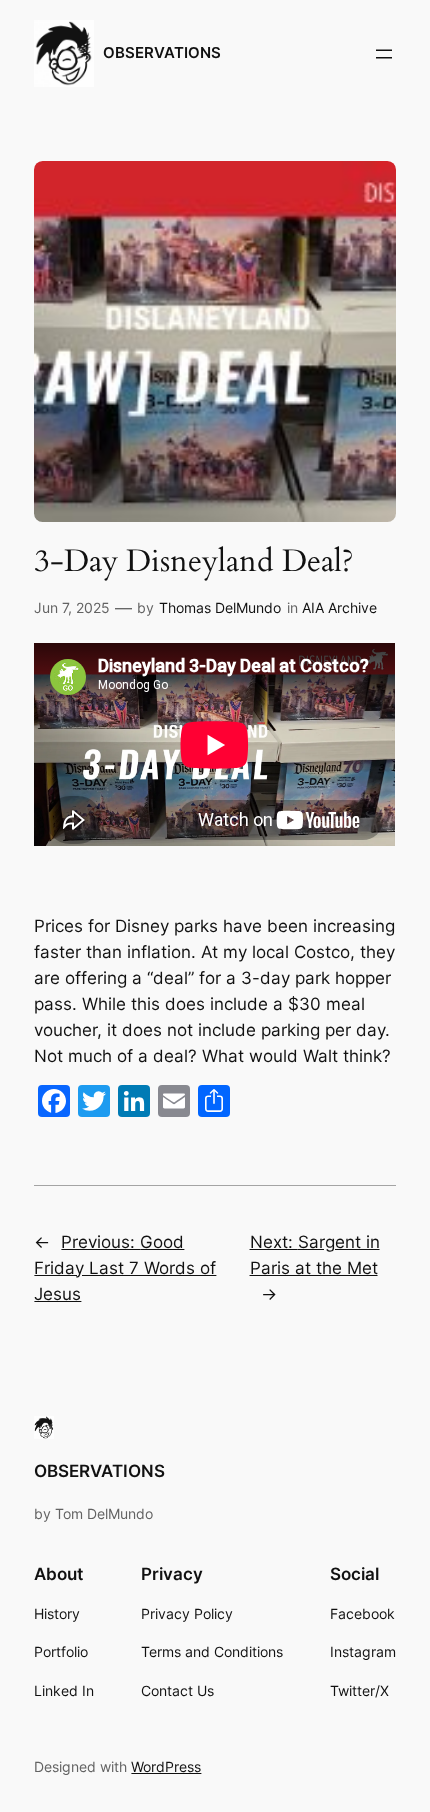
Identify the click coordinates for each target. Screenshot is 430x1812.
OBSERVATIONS (162, 53)
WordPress (166, 1766)
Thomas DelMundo (220, 607)
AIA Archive (339, 607)
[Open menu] (384, 54)
